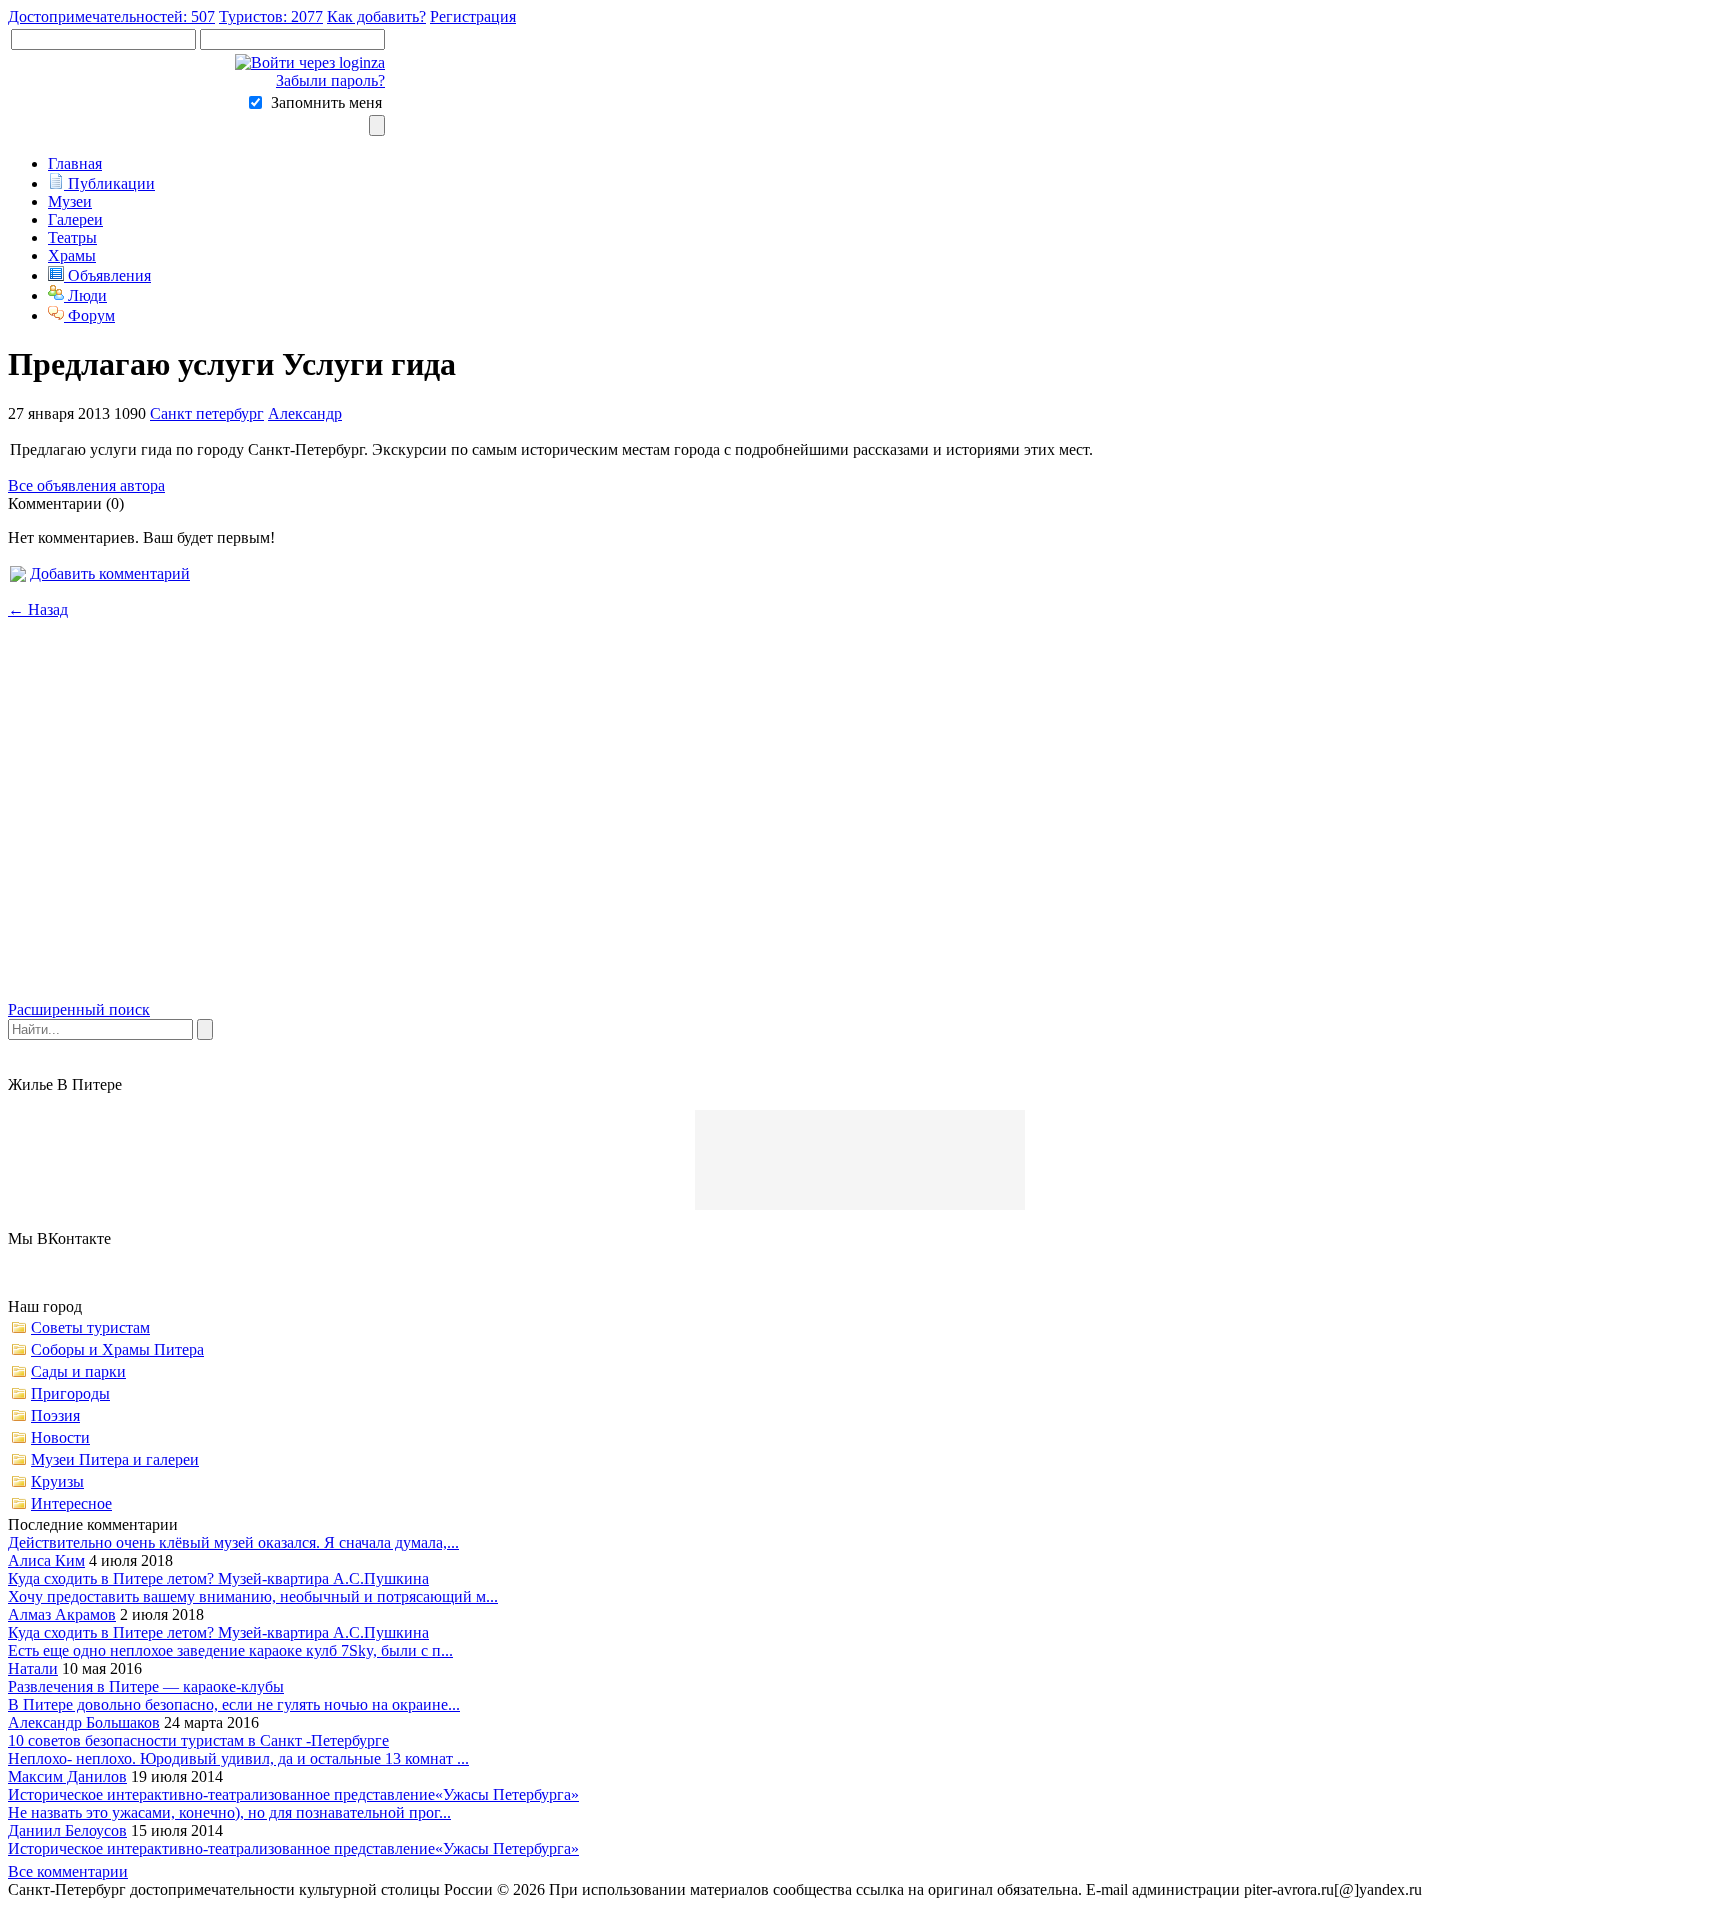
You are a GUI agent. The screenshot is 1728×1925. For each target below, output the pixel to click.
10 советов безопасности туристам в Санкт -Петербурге (198, 1740)
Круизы (57, 1481)
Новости (60, 1437)
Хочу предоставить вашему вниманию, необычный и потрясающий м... (253, 1596)
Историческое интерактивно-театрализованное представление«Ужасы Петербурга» (293, 1794)
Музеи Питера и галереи (115, 1459)
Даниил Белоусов (67, 1830)
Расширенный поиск (79, 1009)
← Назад (38, 609)
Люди (85, 295)
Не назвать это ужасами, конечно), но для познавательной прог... (229, 1812)
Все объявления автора (86, 485)
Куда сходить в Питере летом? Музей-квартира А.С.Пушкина (218, 1578)
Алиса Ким (46, 1560)
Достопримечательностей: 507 (111, 16)
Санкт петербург (207, 413)
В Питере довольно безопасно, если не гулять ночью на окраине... (234, 1704)
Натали (33, 1668)
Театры (72, 237)
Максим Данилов (67, 1776)
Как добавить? (376, 16)
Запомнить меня (326, 102)
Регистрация (473, 16)
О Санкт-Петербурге (85, 1907)
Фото (1696, 1889)
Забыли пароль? (330, 80)
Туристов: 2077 (271, 16)
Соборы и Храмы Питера (117, 1349)
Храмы (72, 255)
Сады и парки (78, 1371)
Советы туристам (90, 1327)
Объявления (107, 275)
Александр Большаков (84, 1722)
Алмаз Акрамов (62, 1614)
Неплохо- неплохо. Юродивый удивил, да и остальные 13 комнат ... (238, 1758)
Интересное (71, 1503)
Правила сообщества (1504, 1889)
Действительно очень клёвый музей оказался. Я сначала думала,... (233, 1542)
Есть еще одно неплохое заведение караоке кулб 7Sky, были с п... (230, 1650)
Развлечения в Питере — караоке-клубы (146, 1686)
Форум (89, 315)
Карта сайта (1626, 1889)
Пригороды (70, 1393)
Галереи (75, 219)
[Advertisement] (864, 827)
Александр (305, 413)
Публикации (109, 183)
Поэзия (55, 1415)
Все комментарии (68, 1871)
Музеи (70, 201)
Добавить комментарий (110, 573)
